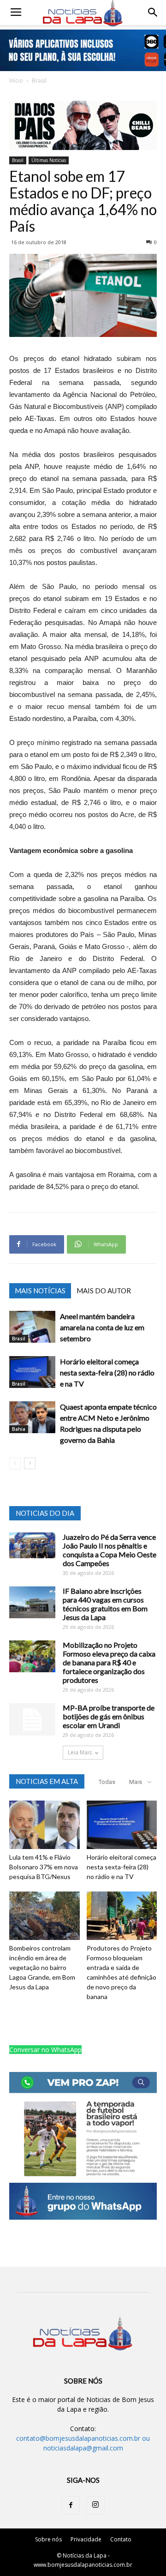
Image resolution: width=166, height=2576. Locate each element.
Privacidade (86, 2539)
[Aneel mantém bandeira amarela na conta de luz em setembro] (32, 1327)
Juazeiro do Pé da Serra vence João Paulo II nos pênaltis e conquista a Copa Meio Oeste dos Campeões (110, 1550)
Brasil (39, 81)
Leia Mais (80, 1752)
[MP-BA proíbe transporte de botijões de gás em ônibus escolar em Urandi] (32, 1719)
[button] (153, 12)
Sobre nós (48, 2539)
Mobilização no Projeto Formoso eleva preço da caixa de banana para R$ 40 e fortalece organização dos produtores (109, 1662)
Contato (121, 2539)
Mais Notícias (40, 1291)
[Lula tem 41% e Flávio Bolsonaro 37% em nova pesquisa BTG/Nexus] (44, 1825)
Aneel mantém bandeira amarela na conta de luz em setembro (102, 1327)
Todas (107, 1782)
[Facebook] (71, 2505)
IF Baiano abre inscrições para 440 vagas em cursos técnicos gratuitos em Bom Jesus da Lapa (105, 1604)
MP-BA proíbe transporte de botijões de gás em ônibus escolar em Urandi (109, 1716)
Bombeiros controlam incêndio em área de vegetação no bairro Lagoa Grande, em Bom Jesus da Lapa (42, 1967)
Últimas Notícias (49, 160)
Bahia (19, 1429)
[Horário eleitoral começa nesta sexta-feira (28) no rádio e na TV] (32, 1372)
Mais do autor (104, 1291)
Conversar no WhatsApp (45, 2050)
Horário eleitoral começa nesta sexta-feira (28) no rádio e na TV (107, 1372)
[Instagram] (95, 2505)
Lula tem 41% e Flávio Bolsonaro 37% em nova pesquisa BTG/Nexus (44, 1867)
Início (16, 81)
